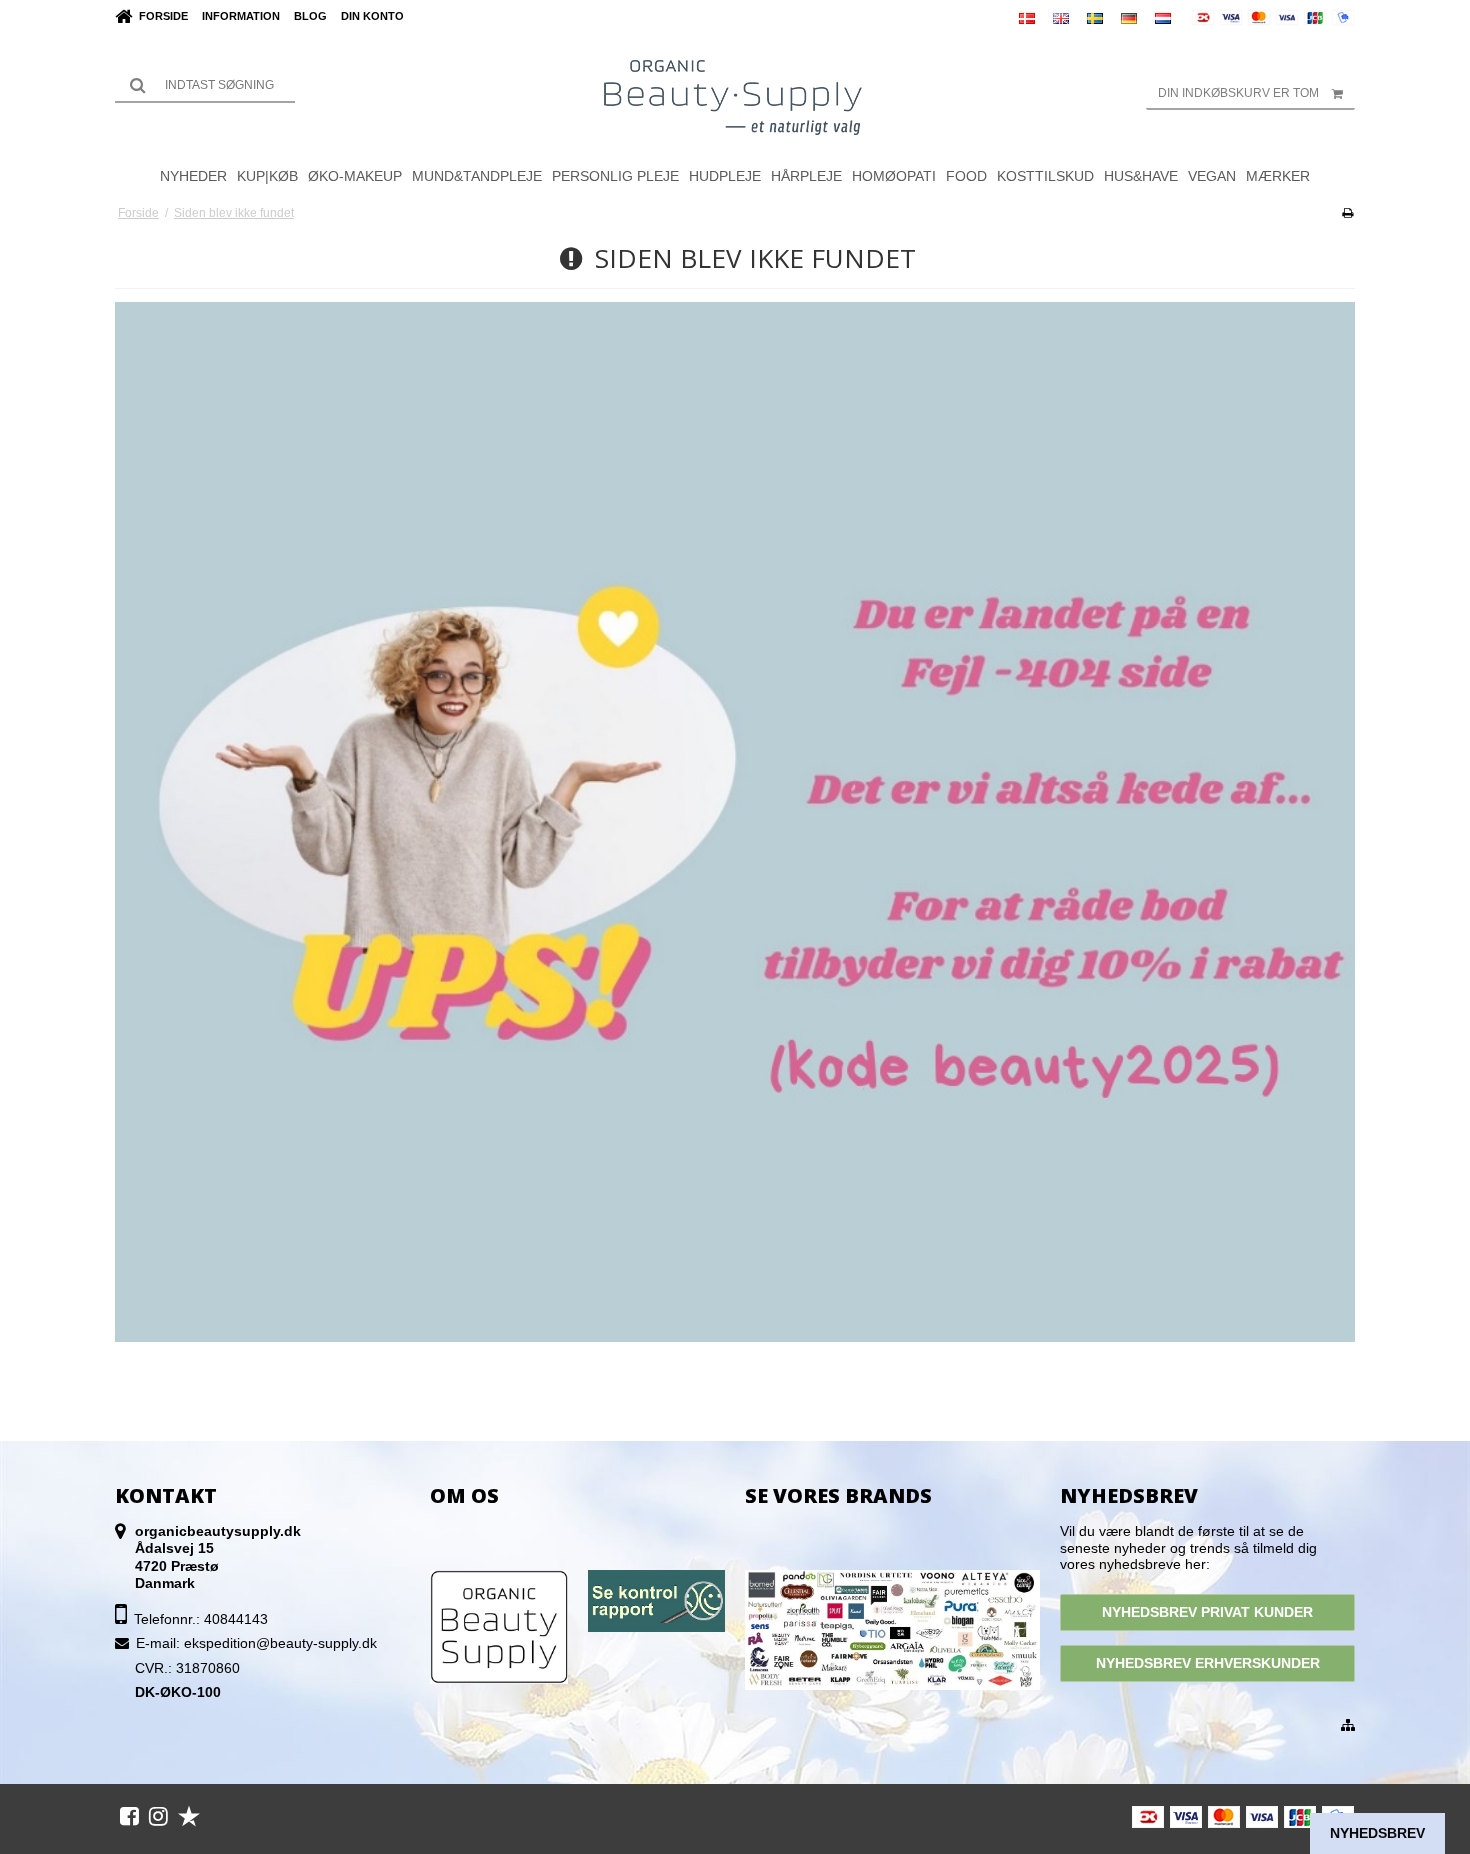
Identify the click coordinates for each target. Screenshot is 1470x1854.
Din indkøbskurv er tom (1238, 93)
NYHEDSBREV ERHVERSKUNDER (1208, 1663)
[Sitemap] (1348, 1726)
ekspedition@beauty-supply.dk (280, 1643)
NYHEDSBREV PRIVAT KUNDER (1207, 1612)
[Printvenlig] (1347, 213)
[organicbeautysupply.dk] (735, 95)
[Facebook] (129, 1816)
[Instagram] (158, 1816)
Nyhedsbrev (1377, 1833)
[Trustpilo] (189, 1816)
